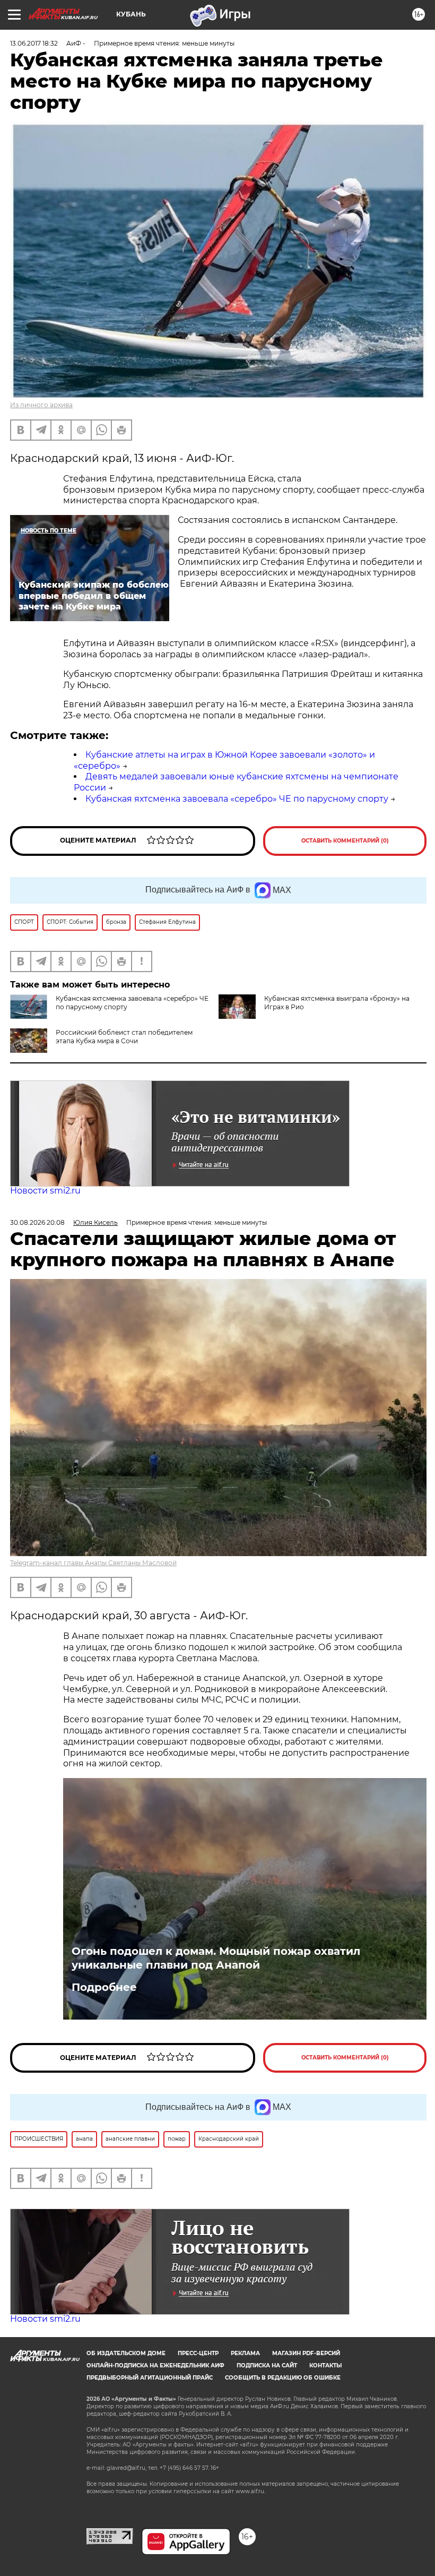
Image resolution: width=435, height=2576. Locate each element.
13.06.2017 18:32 (34, 43)
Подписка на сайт (267, 2365)
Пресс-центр (198, 2353)
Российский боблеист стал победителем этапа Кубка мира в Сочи (124, 1037)
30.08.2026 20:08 (37, 1222)
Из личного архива (41, 405)
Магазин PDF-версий (306, 2353)
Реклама (245, 2353)
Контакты (325, 2365)
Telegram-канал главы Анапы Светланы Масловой (93, 1563)
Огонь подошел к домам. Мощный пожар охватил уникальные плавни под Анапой (216, 1958)
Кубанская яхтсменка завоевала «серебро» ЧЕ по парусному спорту (237, 799)
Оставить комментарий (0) (345, 841)
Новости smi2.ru (45, 1191)
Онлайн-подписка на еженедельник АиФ (155, 2365)
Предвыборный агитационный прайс (150, 2378)
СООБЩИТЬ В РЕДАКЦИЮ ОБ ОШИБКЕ (283, 2378)
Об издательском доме (126, 2353)
